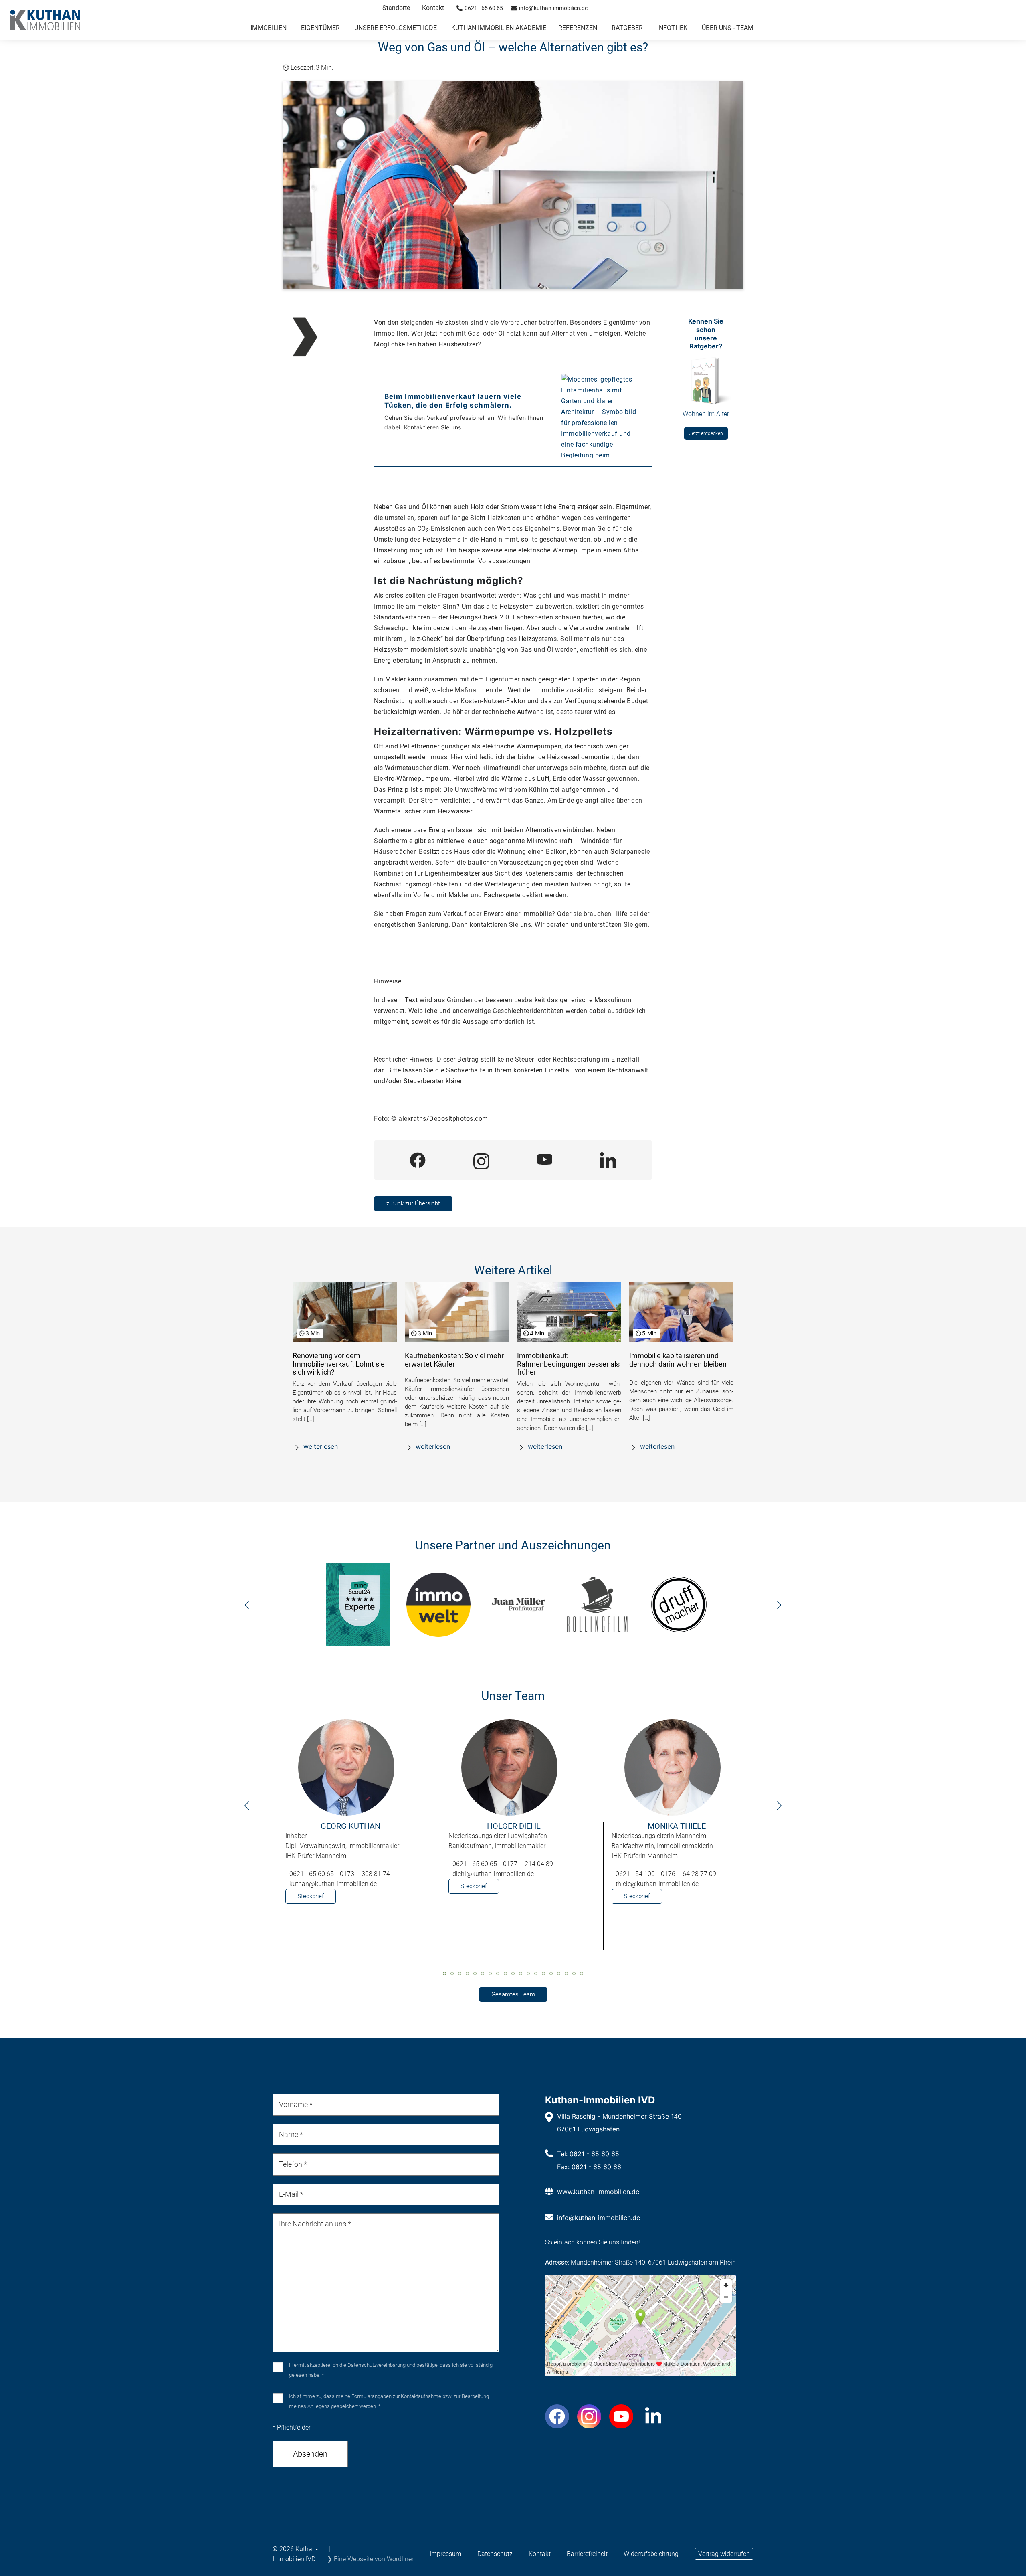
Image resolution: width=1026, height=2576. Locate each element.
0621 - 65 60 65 (312, 1874)
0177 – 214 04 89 (528, 1864)
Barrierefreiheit (587, 2554)
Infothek (672, 28)
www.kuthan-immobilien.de (598, 2192)
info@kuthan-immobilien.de (599, 2218)
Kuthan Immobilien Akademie (499, 28)
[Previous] (247, 1607)
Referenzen (578, 28)
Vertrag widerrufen (724, 2554)
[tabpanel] (350, 1839)
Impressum (445, 2554)
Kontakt (433, 8)
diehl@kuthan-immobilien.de (493, 1874)
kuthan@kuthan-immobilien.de (333, 1884)
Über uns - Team (728, 28)
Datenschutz (495, 2554)
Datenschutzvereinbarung (377, 2365)
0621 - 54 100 (635, 1874)
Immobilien (269, 28)
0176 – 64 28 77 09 (689, 1874)
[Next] (779, 1607)
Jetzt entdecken (706, 433)
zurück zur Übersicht (413, 1203)
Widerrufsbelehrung (651, 2554)
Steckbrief (311, 1896)
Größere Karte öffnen (640, 2369)
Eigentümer (320, 28)
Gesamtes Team (513, 1994)
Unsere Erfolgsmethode (396, 28)
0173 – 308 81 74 (365, 1874)
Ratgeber (627, 28)
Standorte (396, 8)
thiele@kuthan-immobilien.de (657, 1884)
